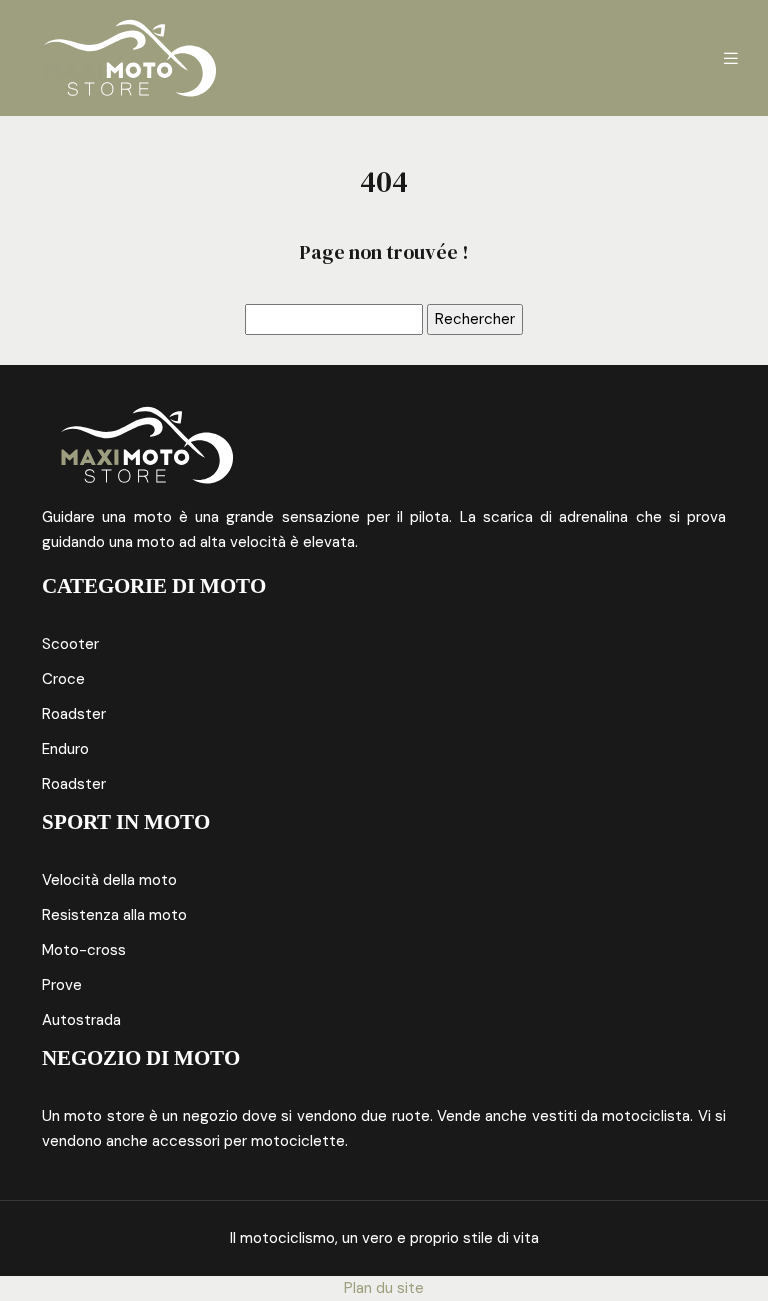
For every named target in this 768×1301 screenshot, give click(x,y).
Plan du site (384, 1288)
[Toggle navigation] (731, 58)
